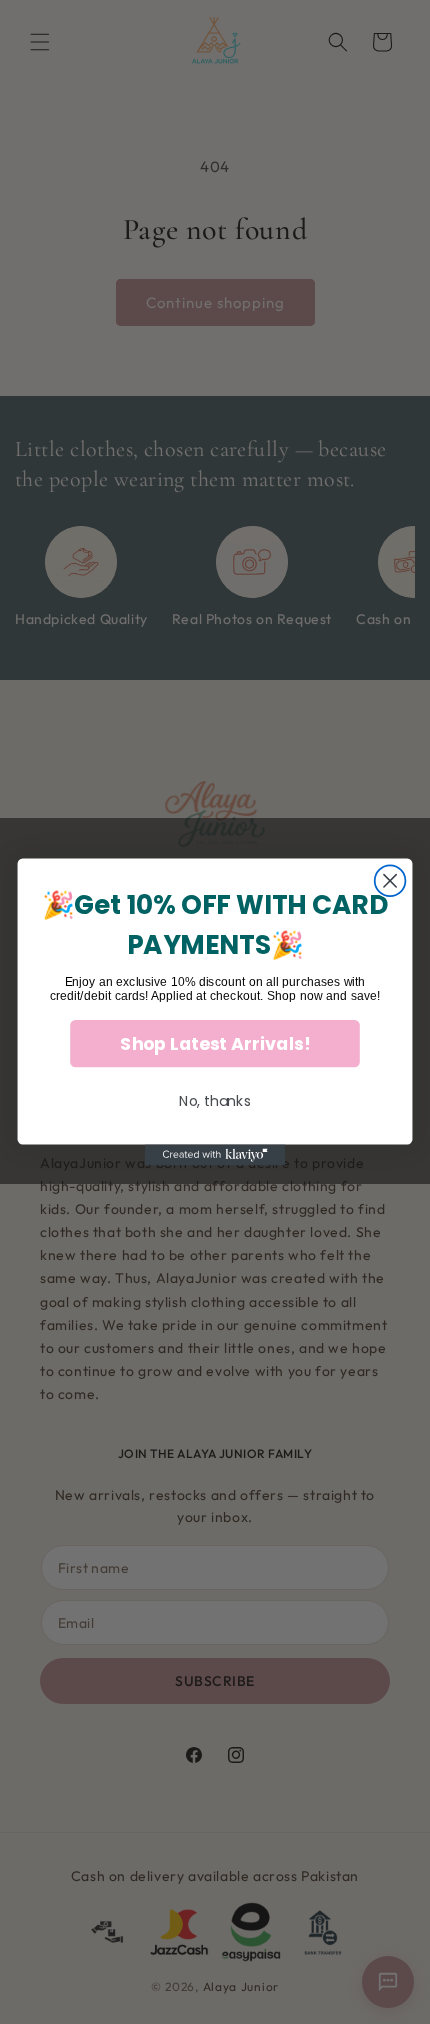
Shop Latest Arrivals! (215, 1043)
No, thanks (215, 1101)
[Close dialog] (390, 880)
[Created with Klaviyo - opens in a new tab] (215, 1155)
